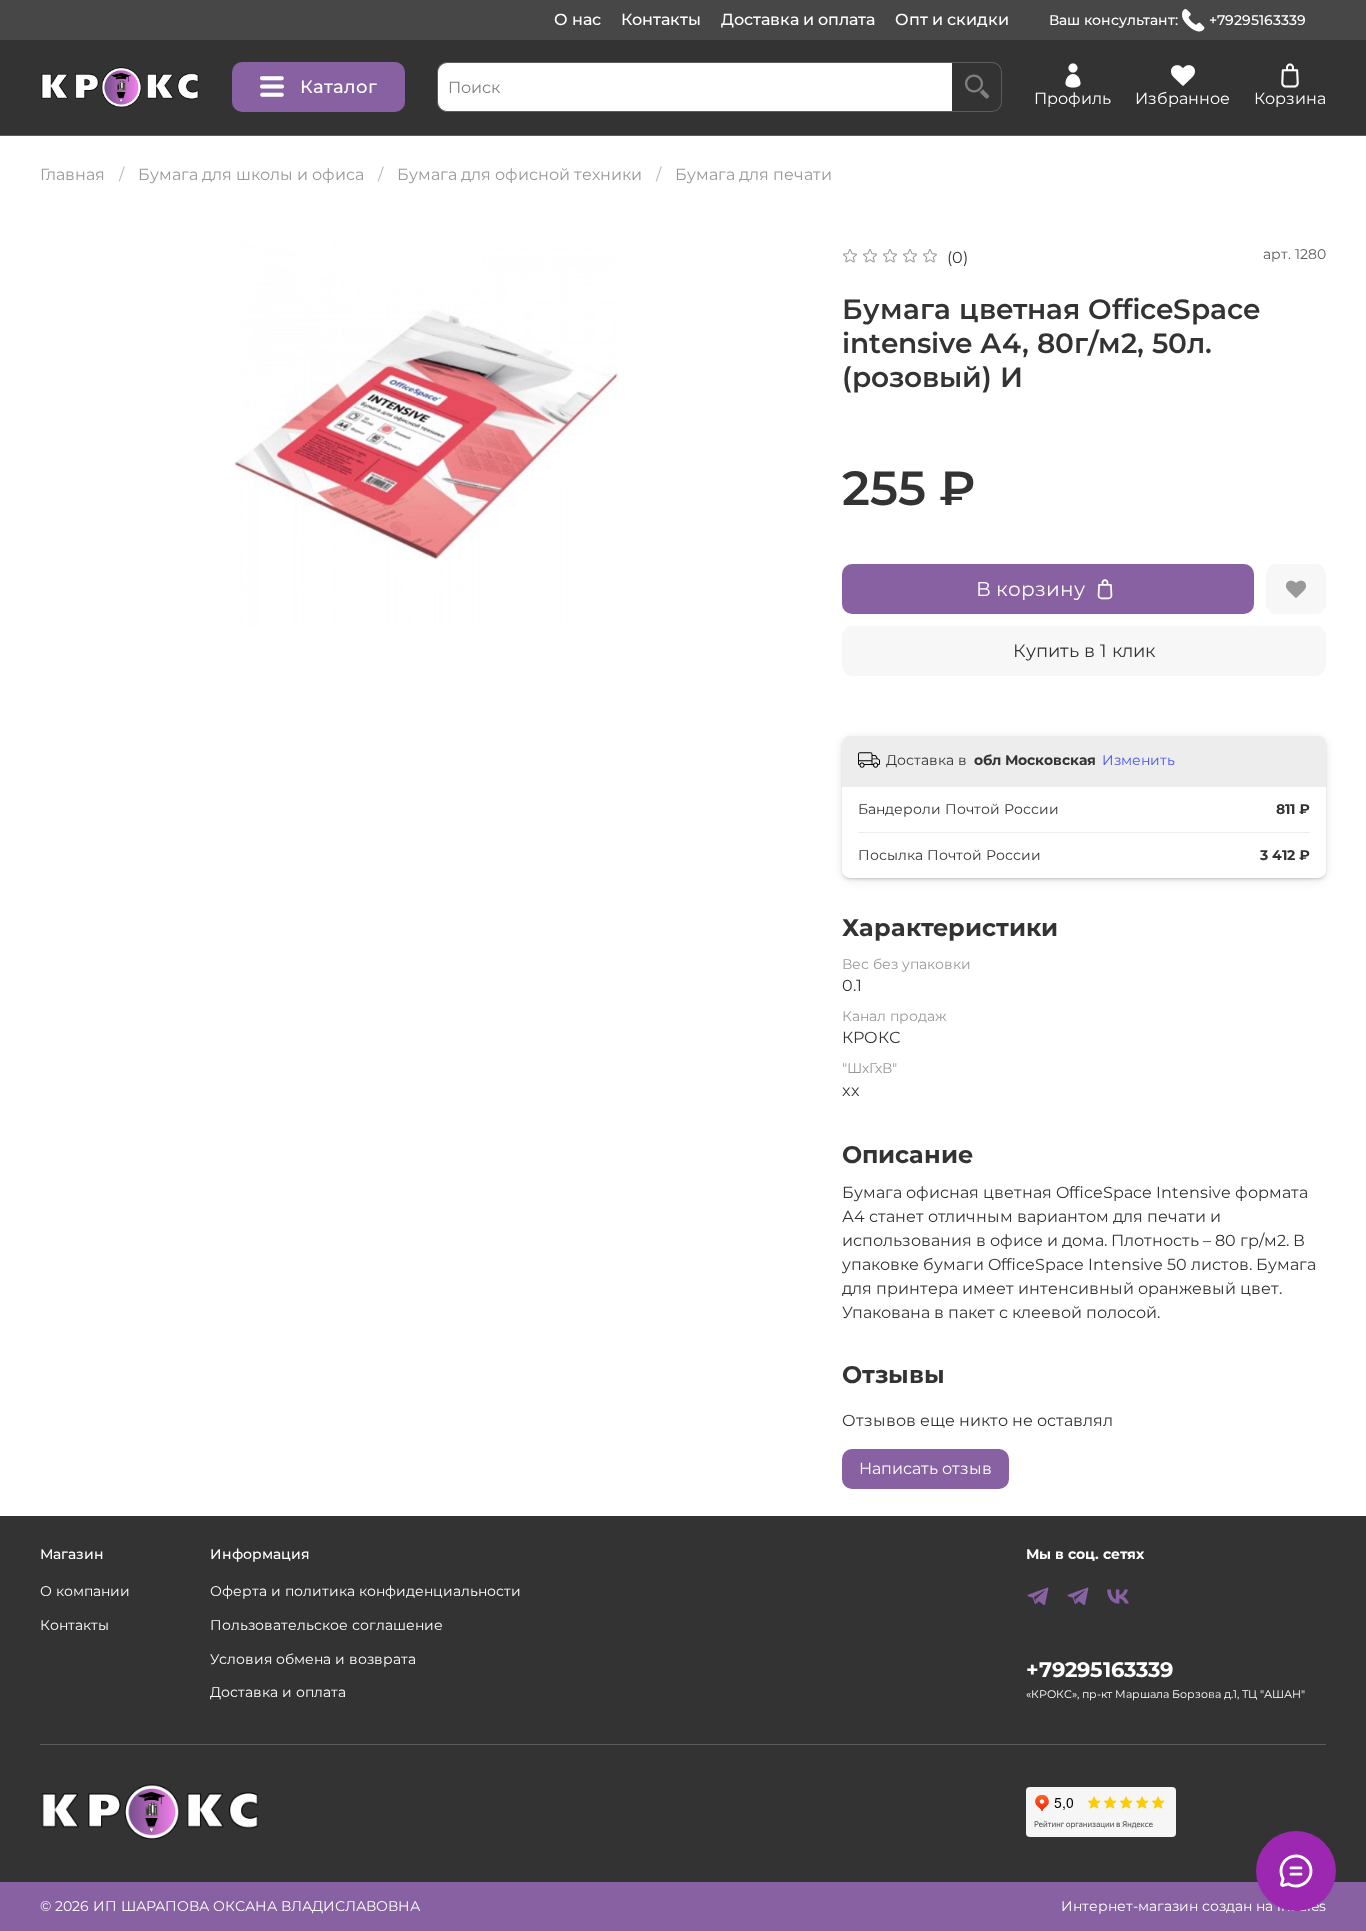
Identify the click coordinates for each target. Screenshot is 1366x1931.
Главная (72, 174)
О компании (85, 1591)
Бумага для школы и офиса (251, 174)
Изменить (1138, 760)
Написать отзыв (925, 1468)
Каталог (338, 87)
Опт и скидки (952, 19)
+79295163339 (1257, 20)
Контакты (661, 19)
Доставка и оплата (798, 19)
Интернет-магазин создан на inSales (1193, 1906)
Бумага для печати (753, 174)
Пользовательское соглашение (326, 1625)
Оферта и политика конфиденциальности (365, 1591)
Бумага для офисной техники (519, 174)
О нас (577, 19)
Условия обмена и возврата (313, 1659)
